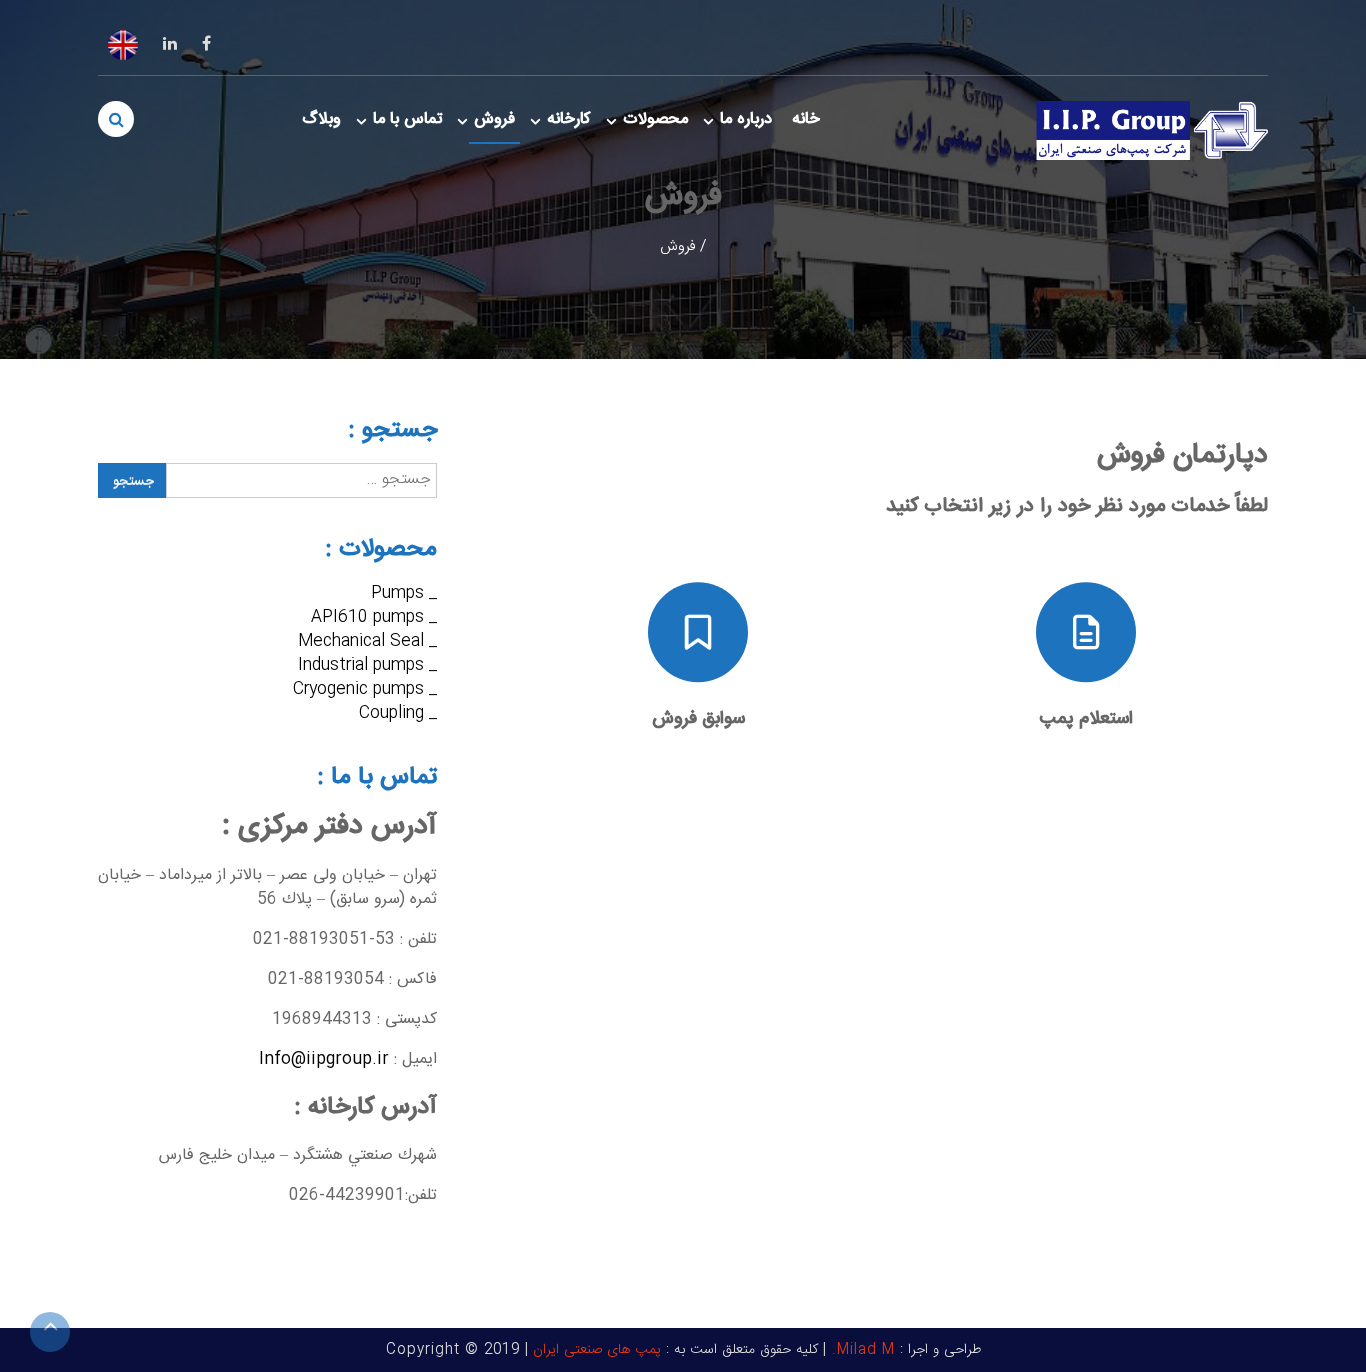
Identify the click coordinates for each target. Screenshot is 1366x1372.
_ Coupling (398, 713)
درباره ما (746, 119)
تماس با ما (407, 119)
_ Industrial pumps (367, 665)
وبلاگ (321, 119)
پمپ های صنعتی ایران (597, 1350)
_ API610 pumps (374, 617)
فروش (494, 119)
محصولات (655, 119)
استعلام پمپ (1086, 719)
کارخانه (569, 119)
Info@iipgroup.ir (324, 1059)
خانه (806, 119)
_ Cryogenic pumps (365, 689)
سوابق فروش (698, 719)
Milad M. (861, 1350)
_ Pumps (404, 593)
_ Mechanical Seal (367, 641)
